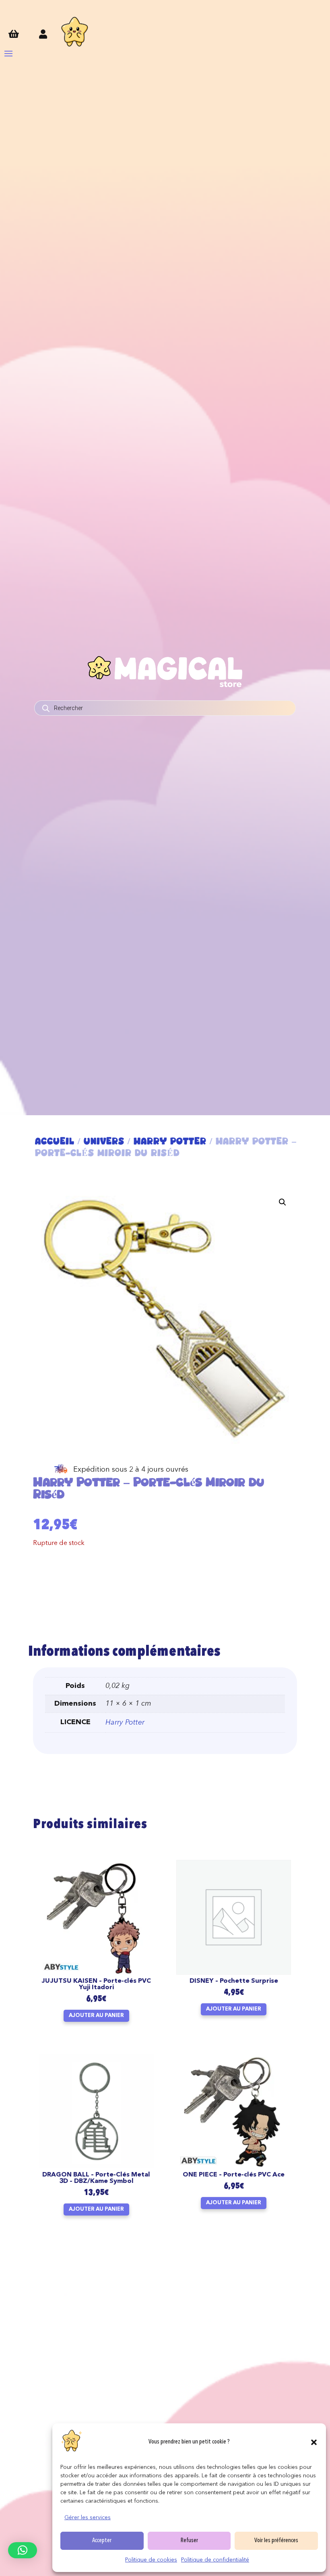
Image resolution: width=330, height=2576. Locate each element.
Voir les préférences (276, 2541)
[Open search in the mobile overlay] (165, 708)
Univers (104, 1141)
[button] (314, 2442)
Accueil (55, 1141)
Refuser (189, 2541)
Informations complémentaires (124, 1652)
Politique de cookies (151, 2560)
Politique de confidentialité (215, 2560)
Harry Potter (170, 1141)
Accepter (102, 2541)
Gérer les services (88, 2518)
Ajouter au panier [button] (96, 2016)
